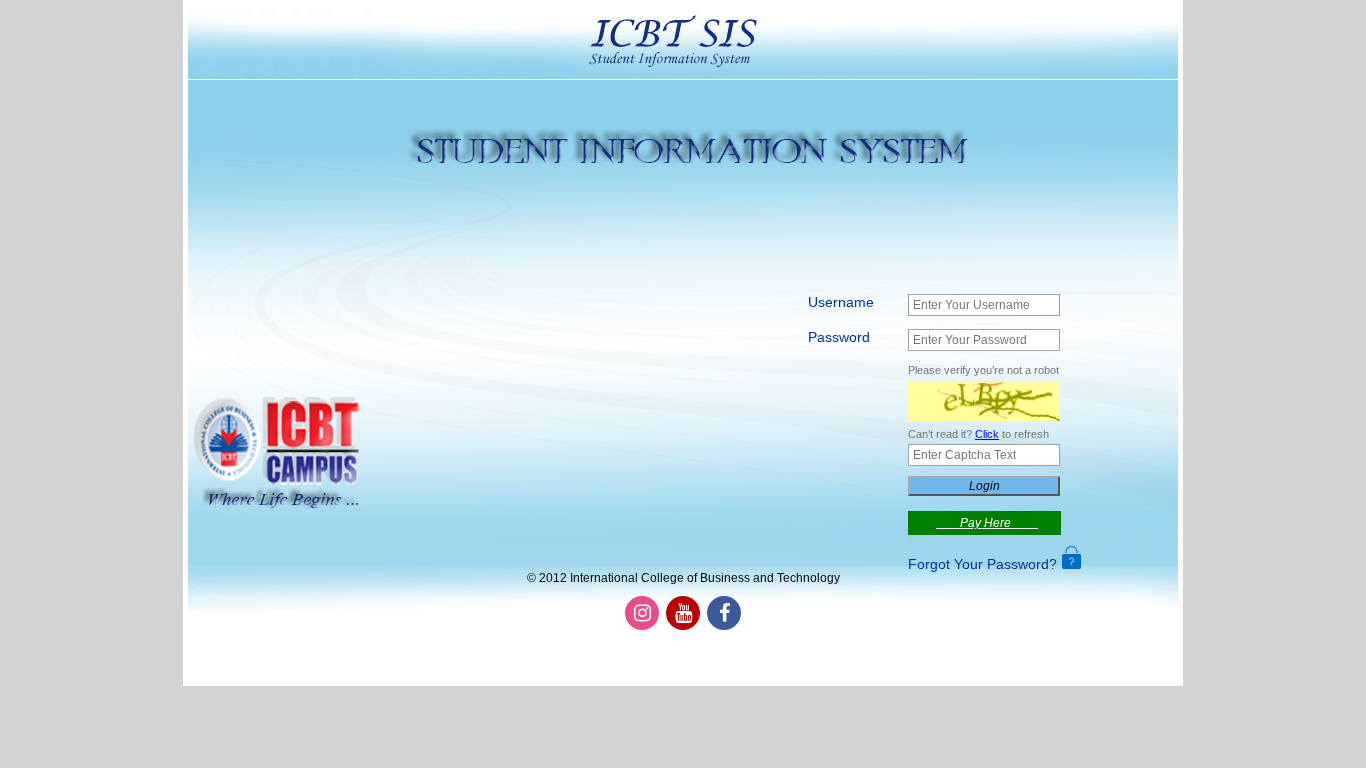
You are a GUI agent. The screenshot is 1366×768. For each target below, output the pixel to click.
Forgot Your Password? (982, 564)
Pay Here (987, 523)
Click (987, 434)
